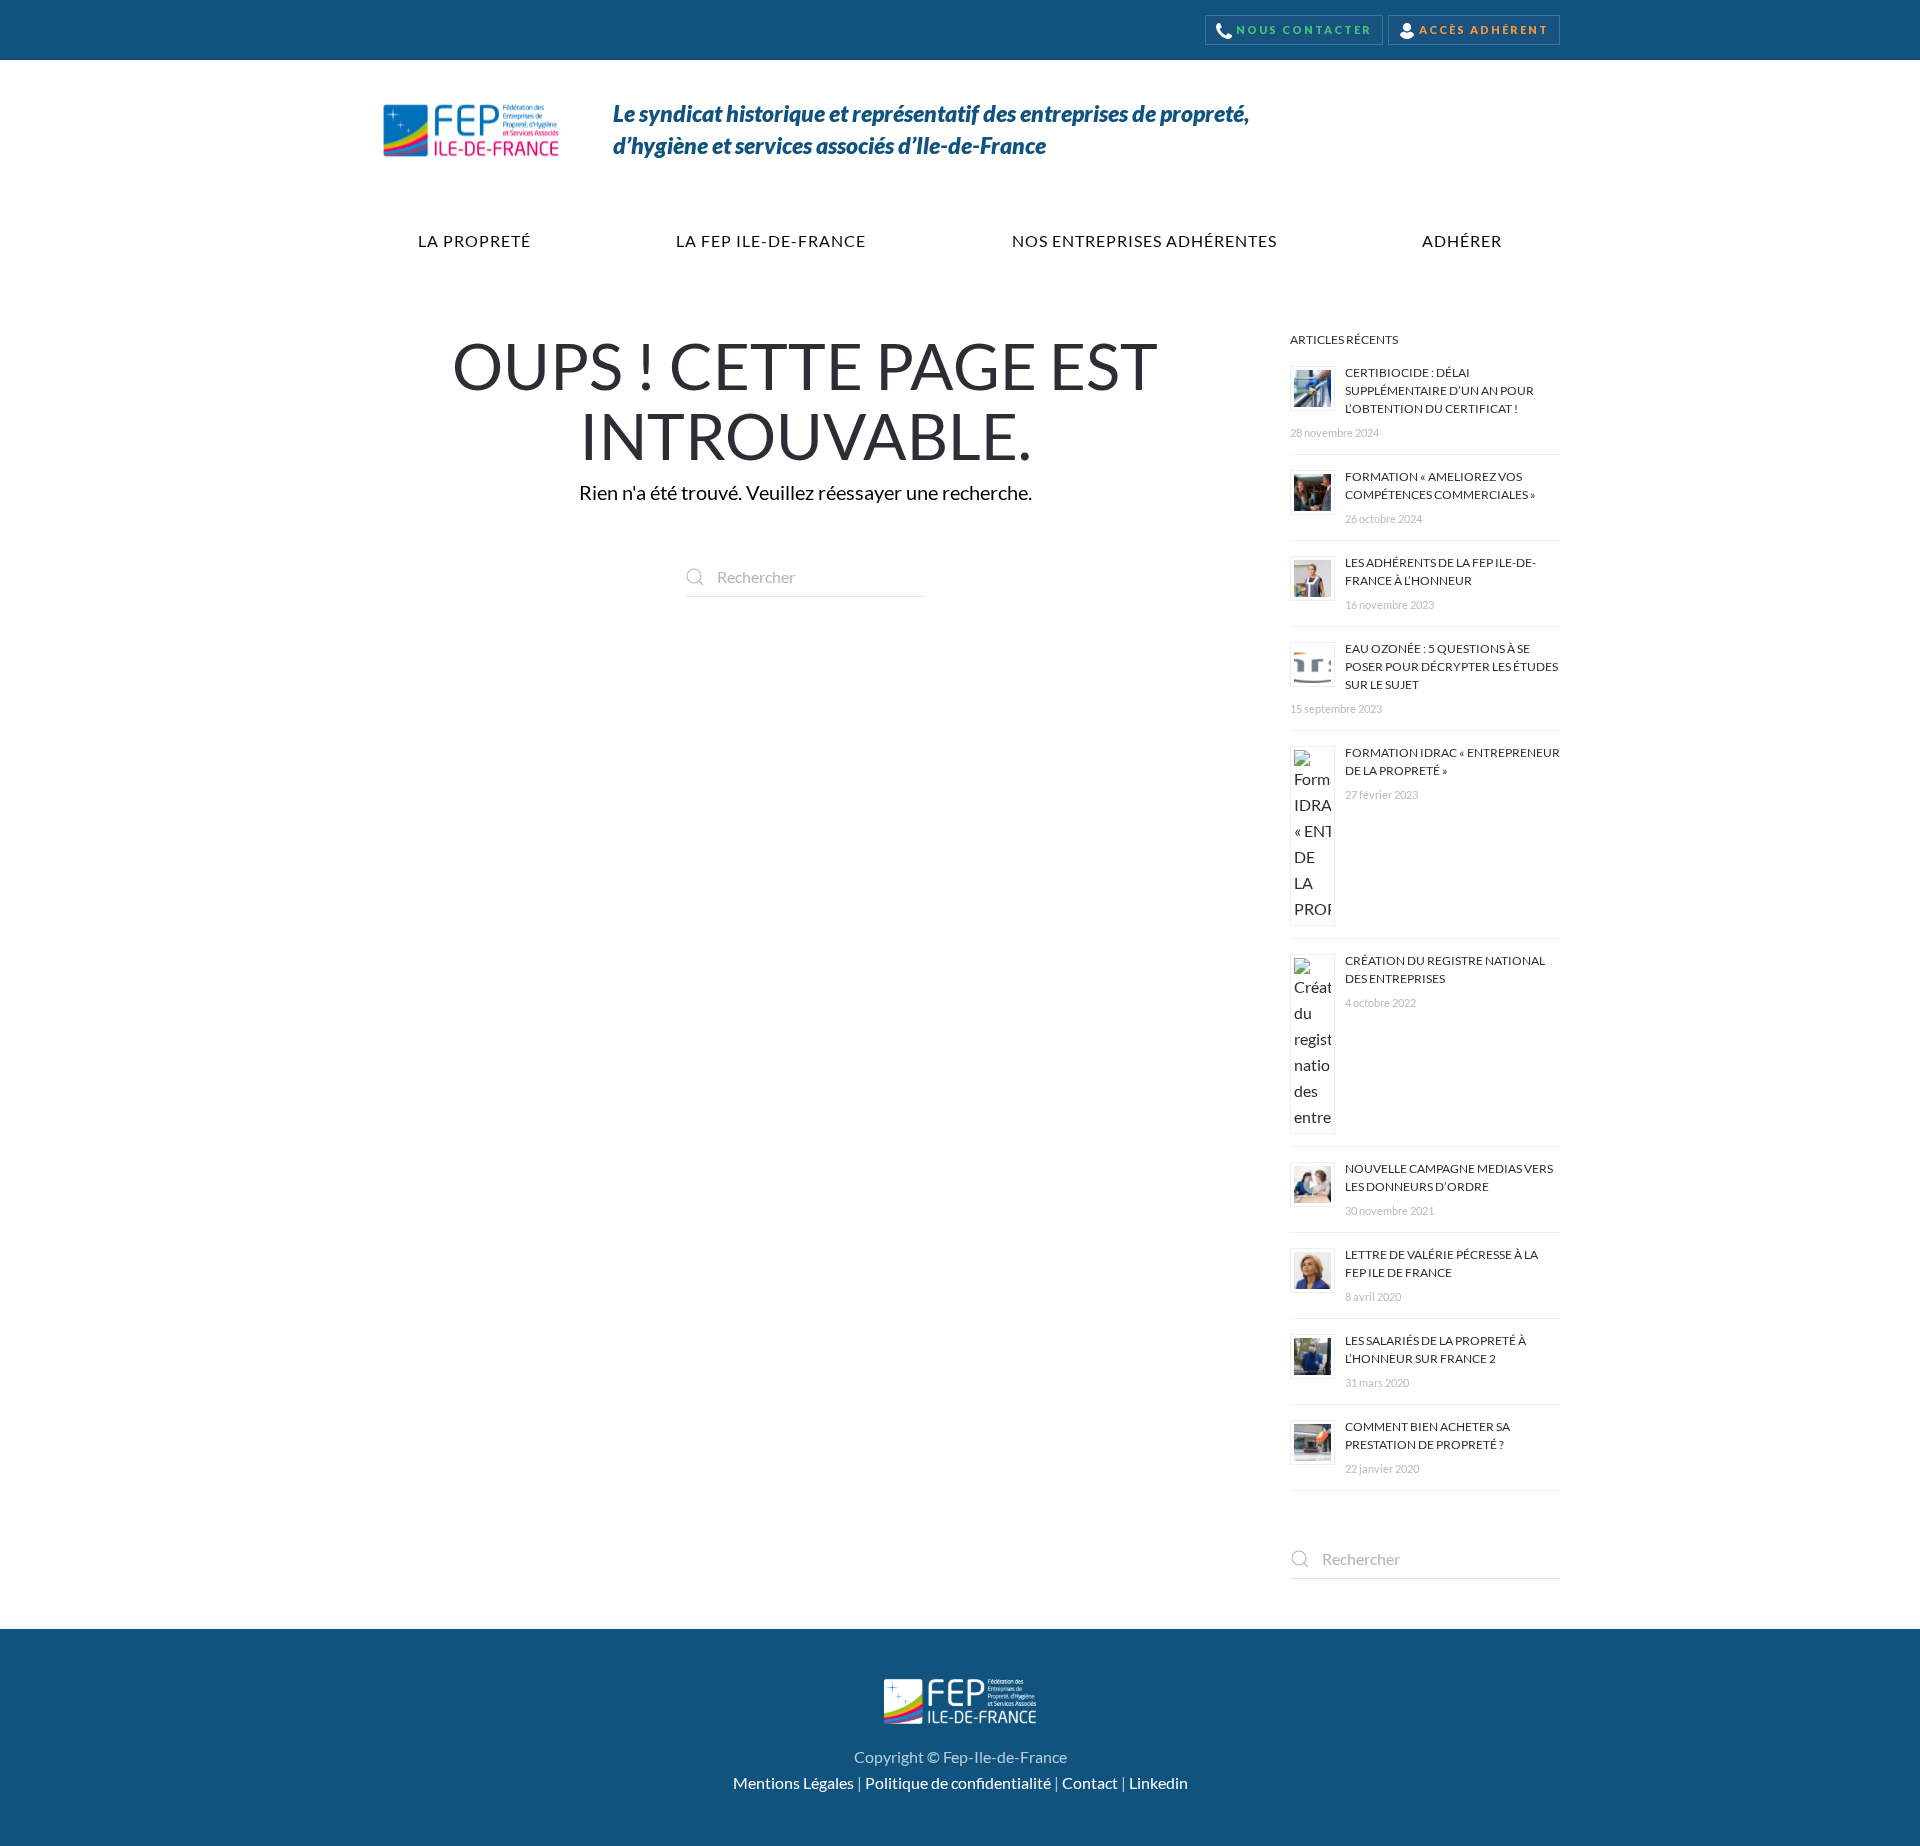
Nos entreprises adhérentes (1144, 240)
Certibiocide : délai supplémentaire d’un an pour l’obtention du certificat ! (1439, 390)
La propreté (474, 240)
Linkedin (1158, 1782)
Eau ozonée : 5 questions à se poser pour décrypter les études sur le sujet (1451, 666)
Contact (1090, 1782)
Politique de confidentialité (958, 1782)
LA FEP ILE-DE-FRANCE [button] (771, 240)
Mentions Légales (793, 1782)
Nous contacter (1302, 29)
